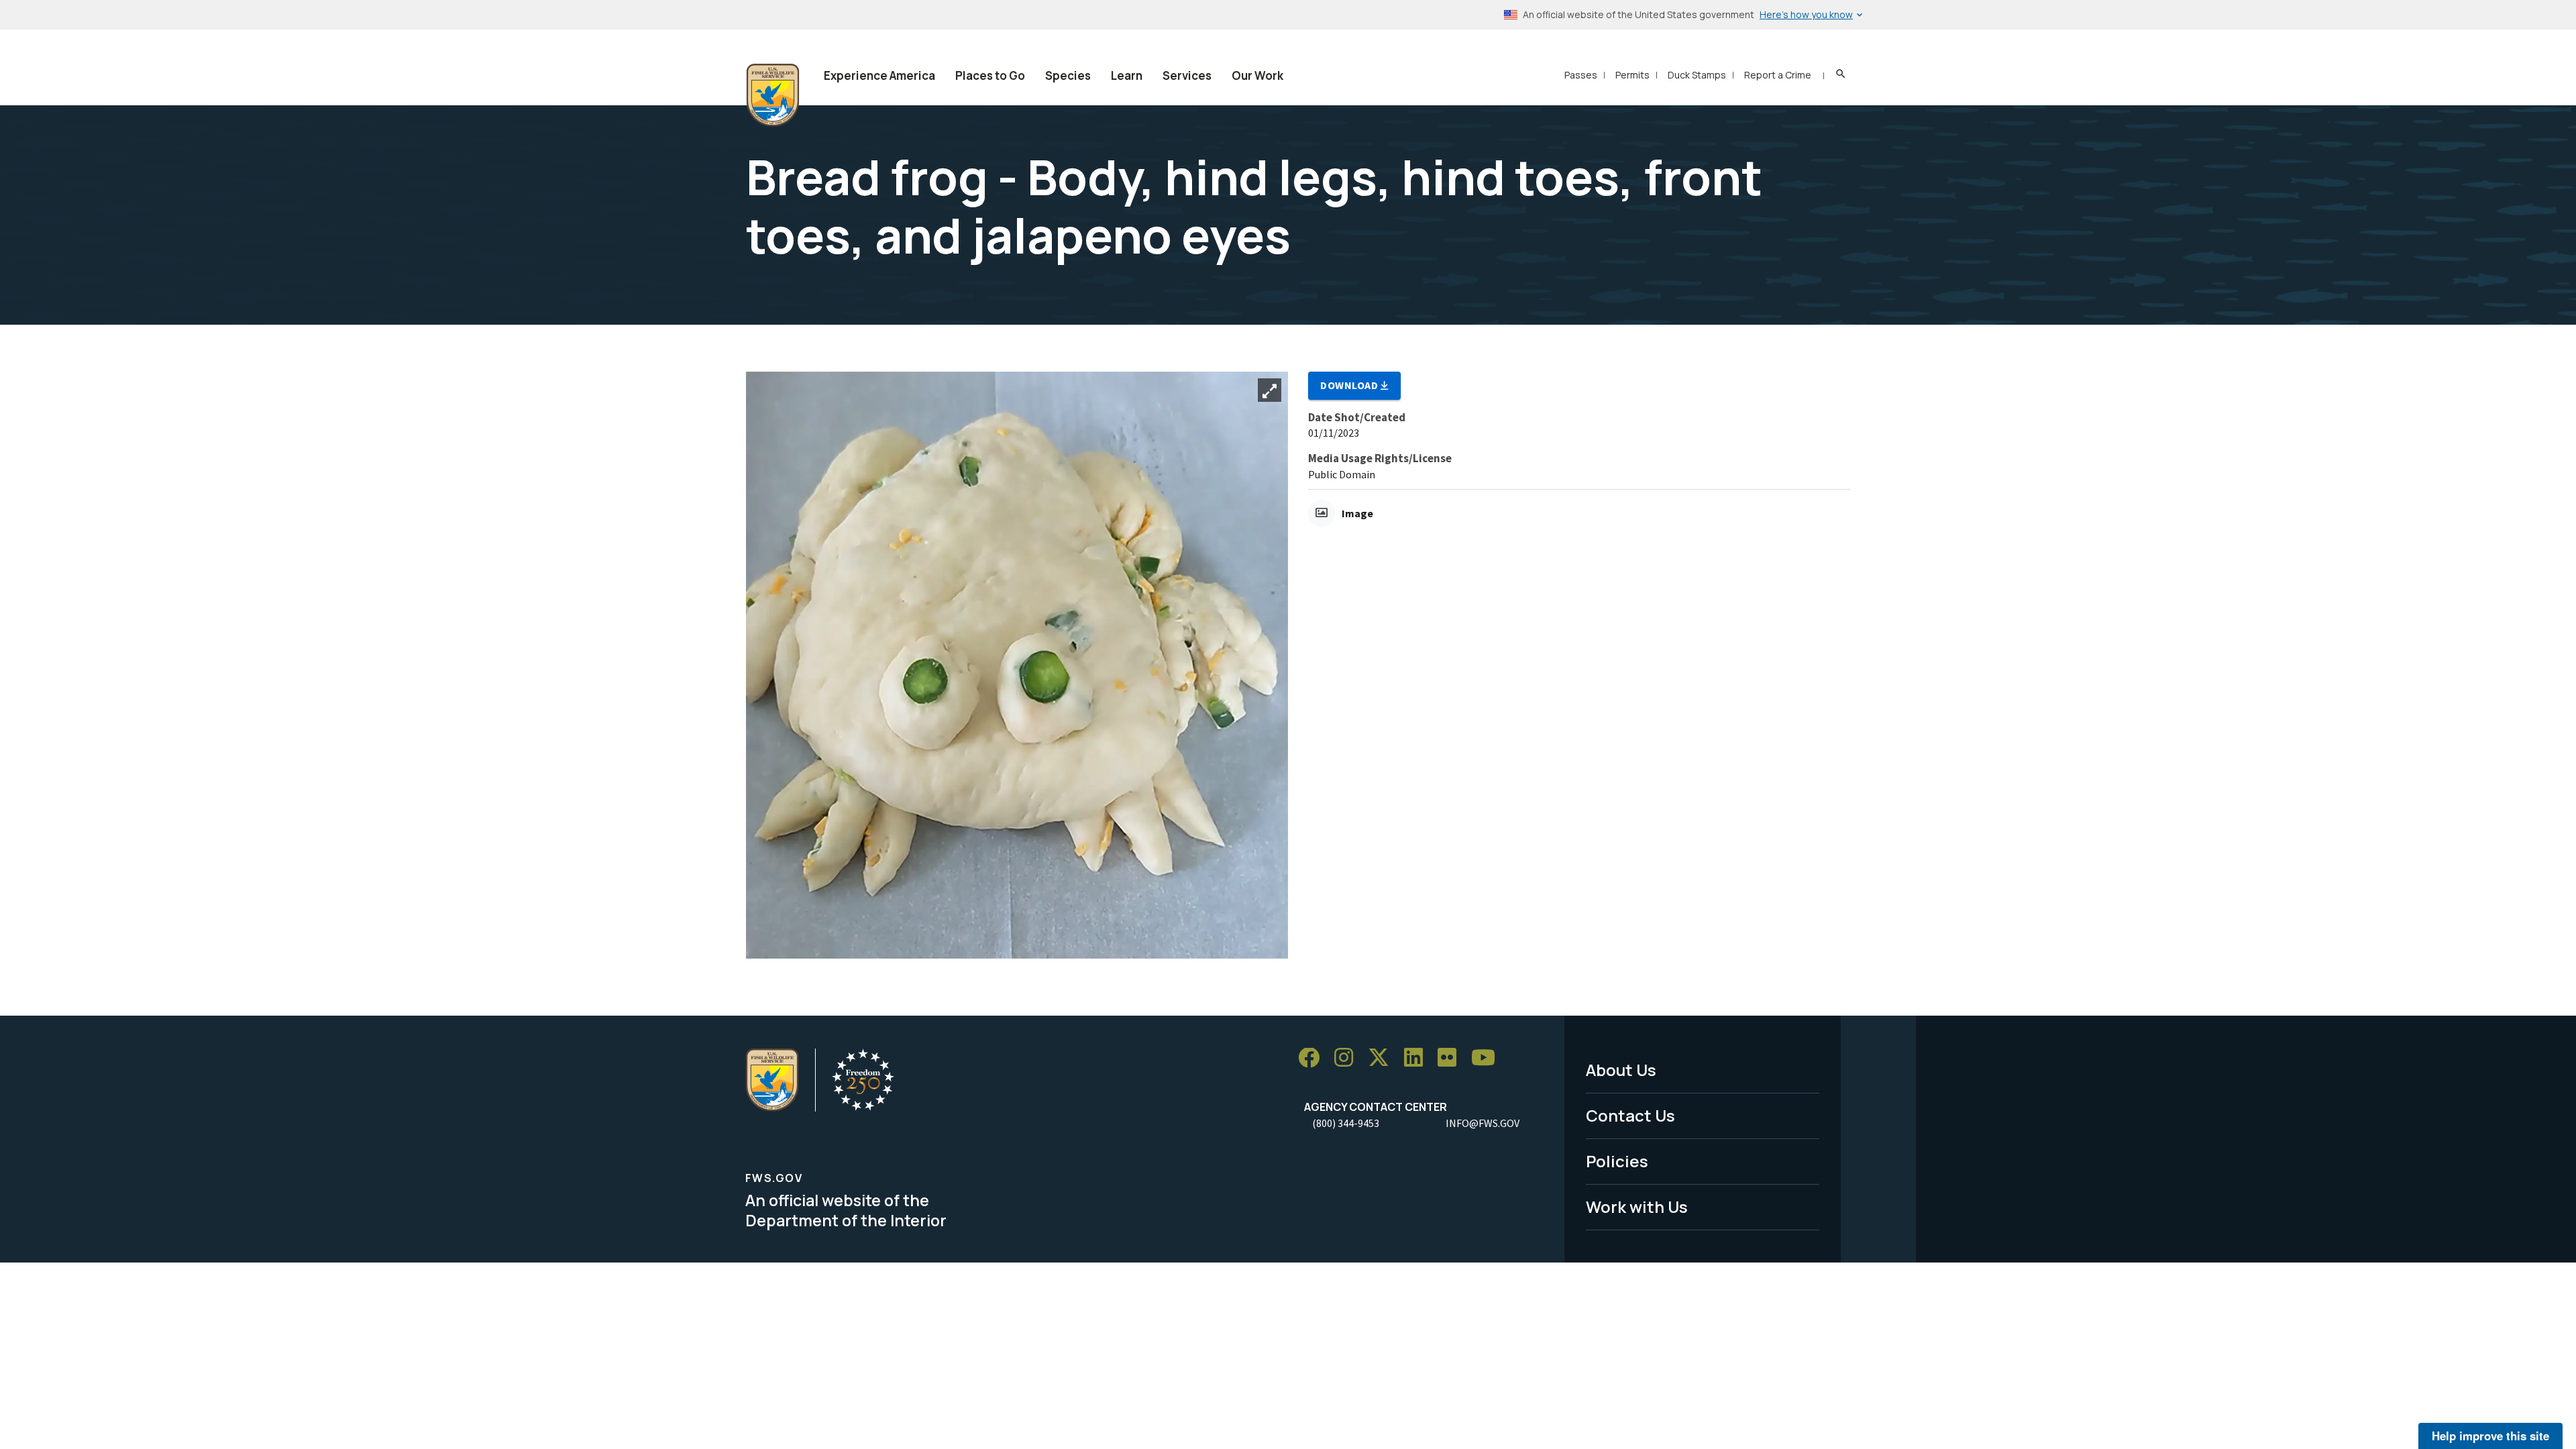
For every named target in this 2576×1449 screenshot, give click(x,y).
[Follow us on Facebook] (1313, 1058)
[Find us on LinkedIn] (1418, 1058)
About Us (1621, 1070)
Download (1350, 385)
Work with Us (1637, 1206)
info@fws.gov (1483, 1123)
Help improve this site (2490, 1436)
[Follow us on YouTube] (1488, 1058)
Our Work (1257, 75)
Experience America (879, 75)
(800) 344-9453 (1346, 1123)
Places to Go (990, 75)
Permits (1632, 75)
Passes (1581, 75)
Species (1068, 75)
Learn (1127, 75)
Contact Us (1630, 1115)
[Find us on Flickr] (1452, 1058)
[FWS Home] (773, 95)
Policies (1617, 1161)
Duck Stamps (1697, 75)
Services (1187, 75)
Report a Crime (1778, 75)
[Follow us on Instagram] (1348, 1058)
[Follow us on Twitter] (1383, 1058)
